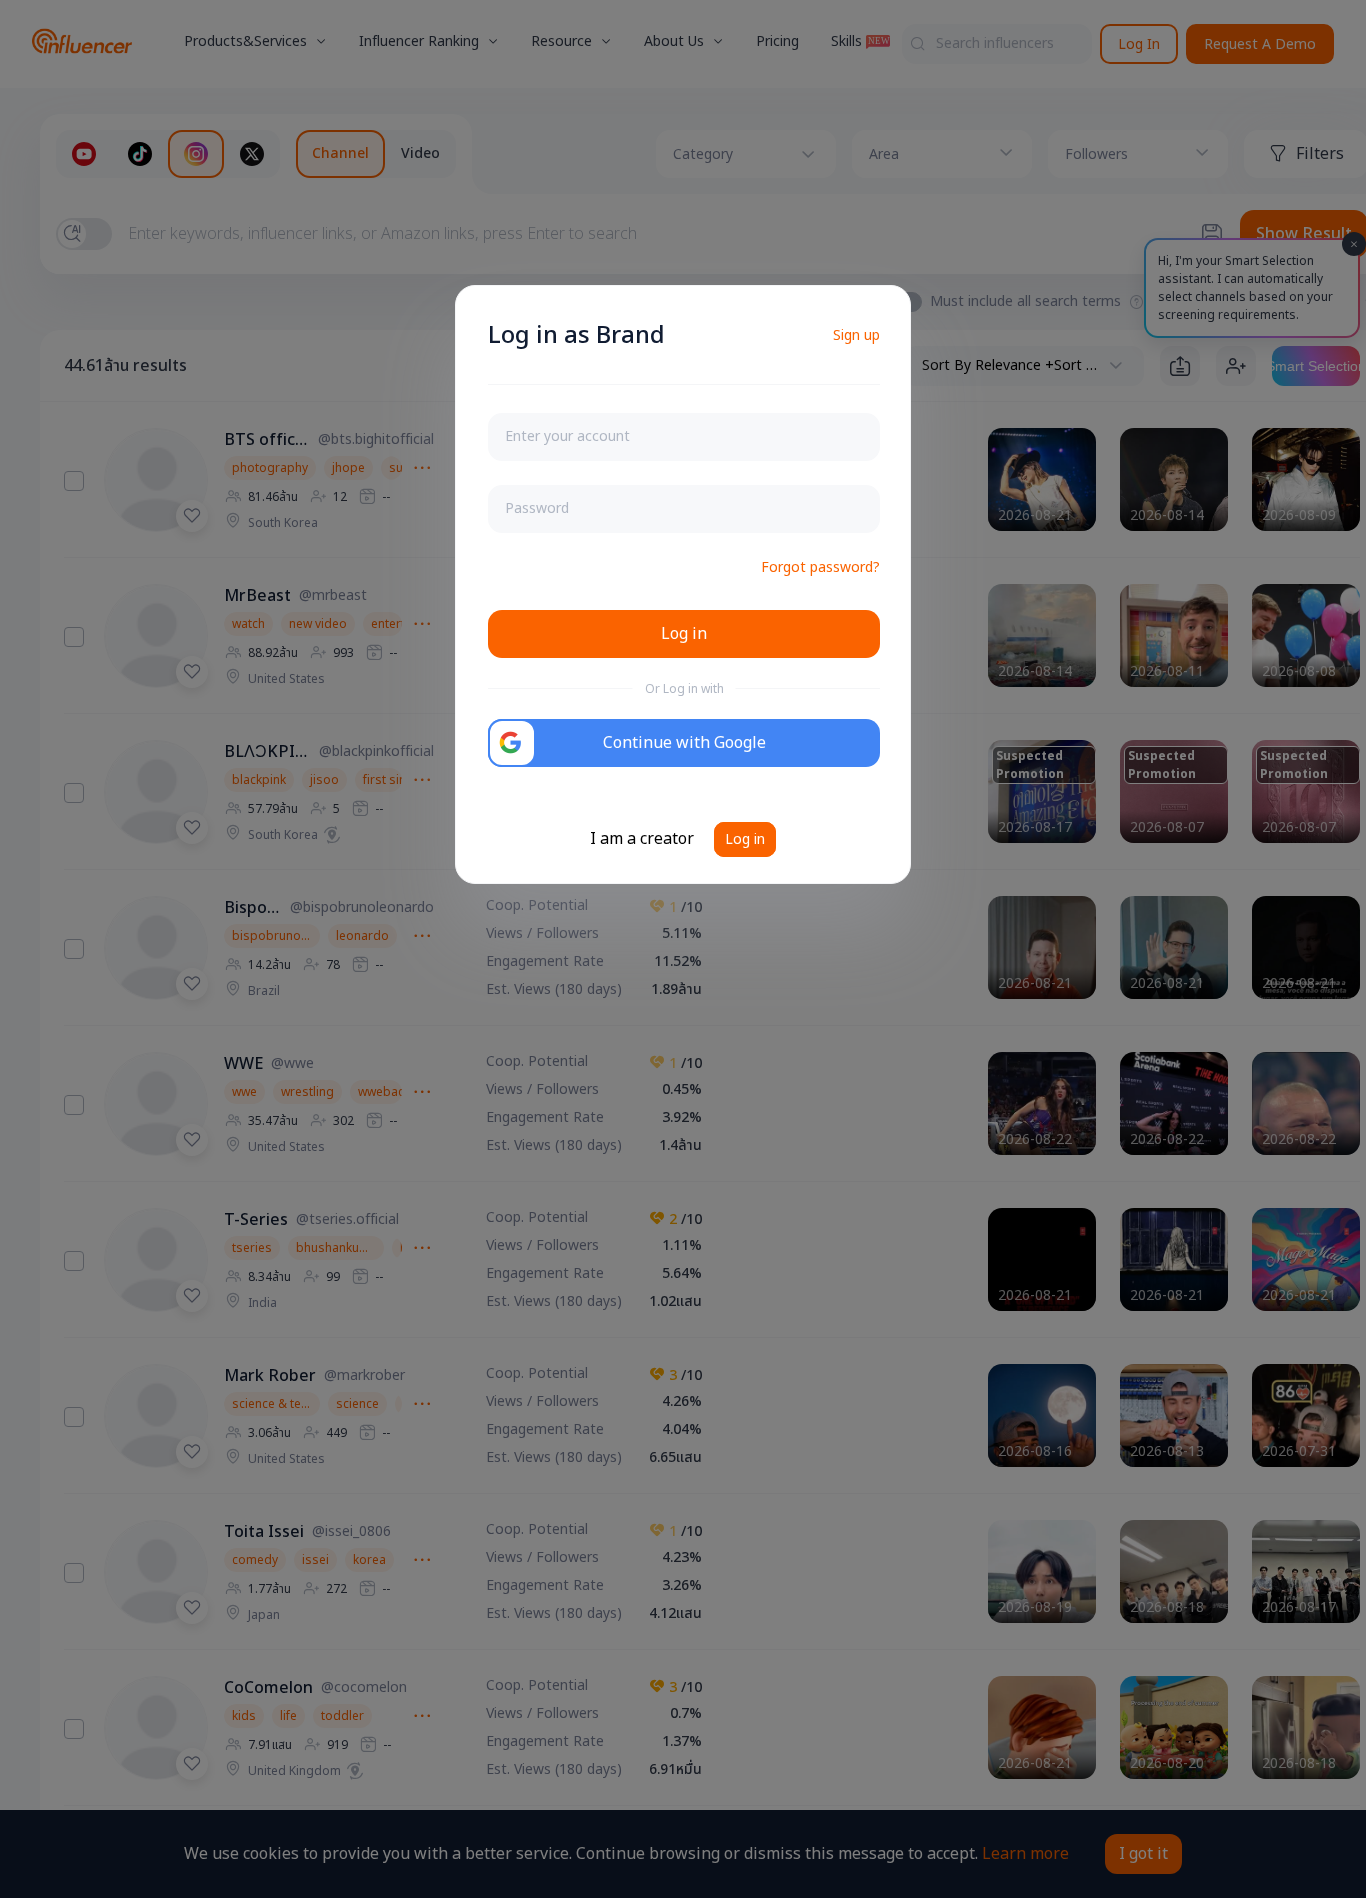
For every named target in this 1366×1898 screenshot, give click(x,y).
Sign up (856, 335)
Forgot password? (820, 567)
